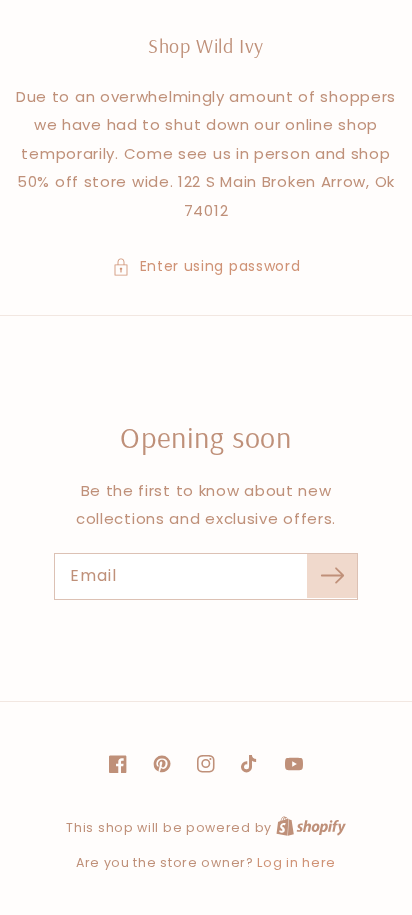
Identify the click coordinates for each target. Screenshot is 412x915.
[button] (206, 266)
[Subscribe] (332, 576)
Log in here (296, 862)
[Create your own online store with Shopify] (311, 827)
